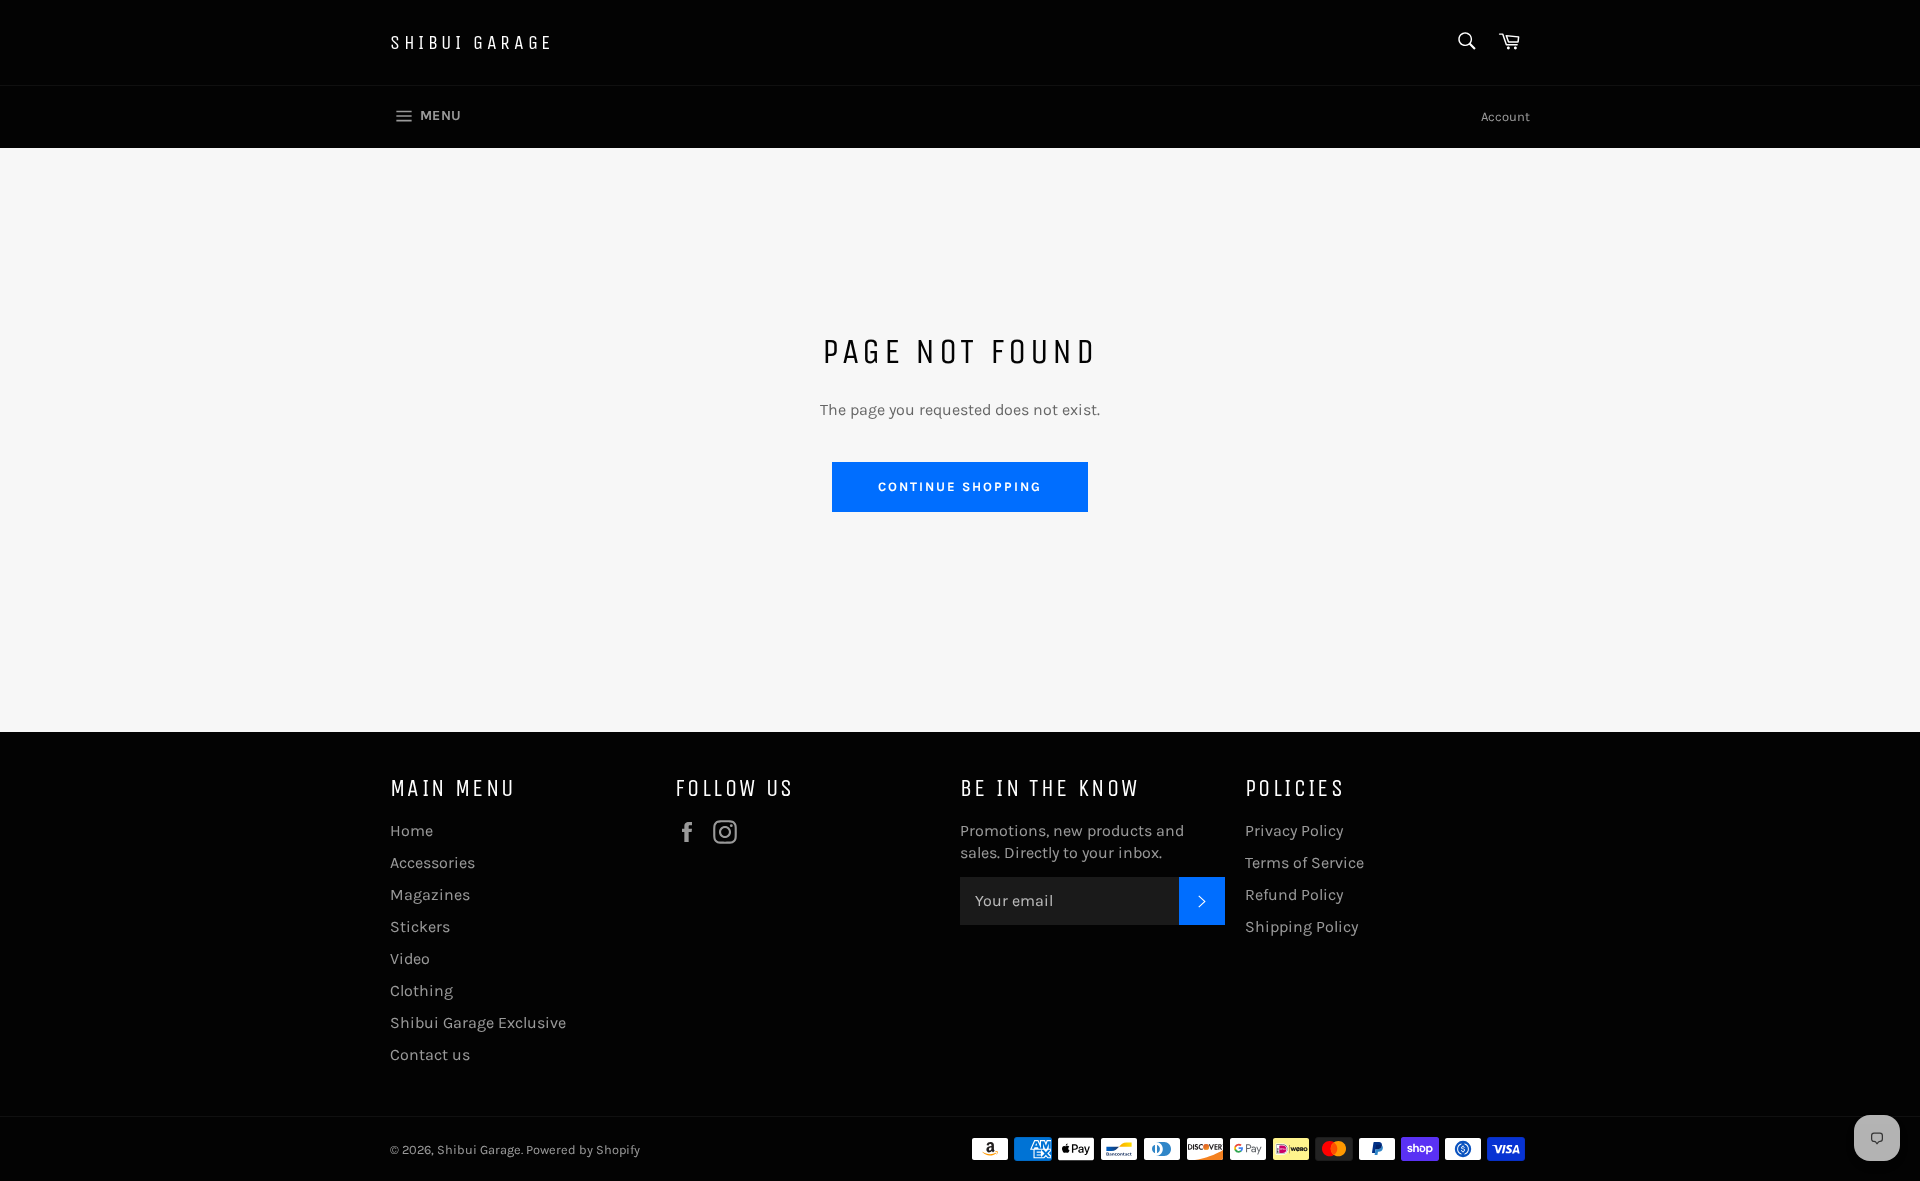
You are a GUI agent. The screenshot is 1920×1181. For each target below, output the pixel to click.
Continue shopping (959, 486)
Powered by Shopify (583, 1149)
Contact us (430, 1054)
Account (1505, 116)
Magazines (430, 894)
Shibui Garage (472, 42)
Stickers (420, 926)
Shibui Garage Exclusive (478, 1022)
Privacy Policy (1294, 830)
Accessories (432, 862)
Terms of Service (1304, 862)
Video (410, 958)
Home (411, 830)
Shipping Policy (1301, 926)
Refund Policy (1294, 894)
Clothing (421, 990)
